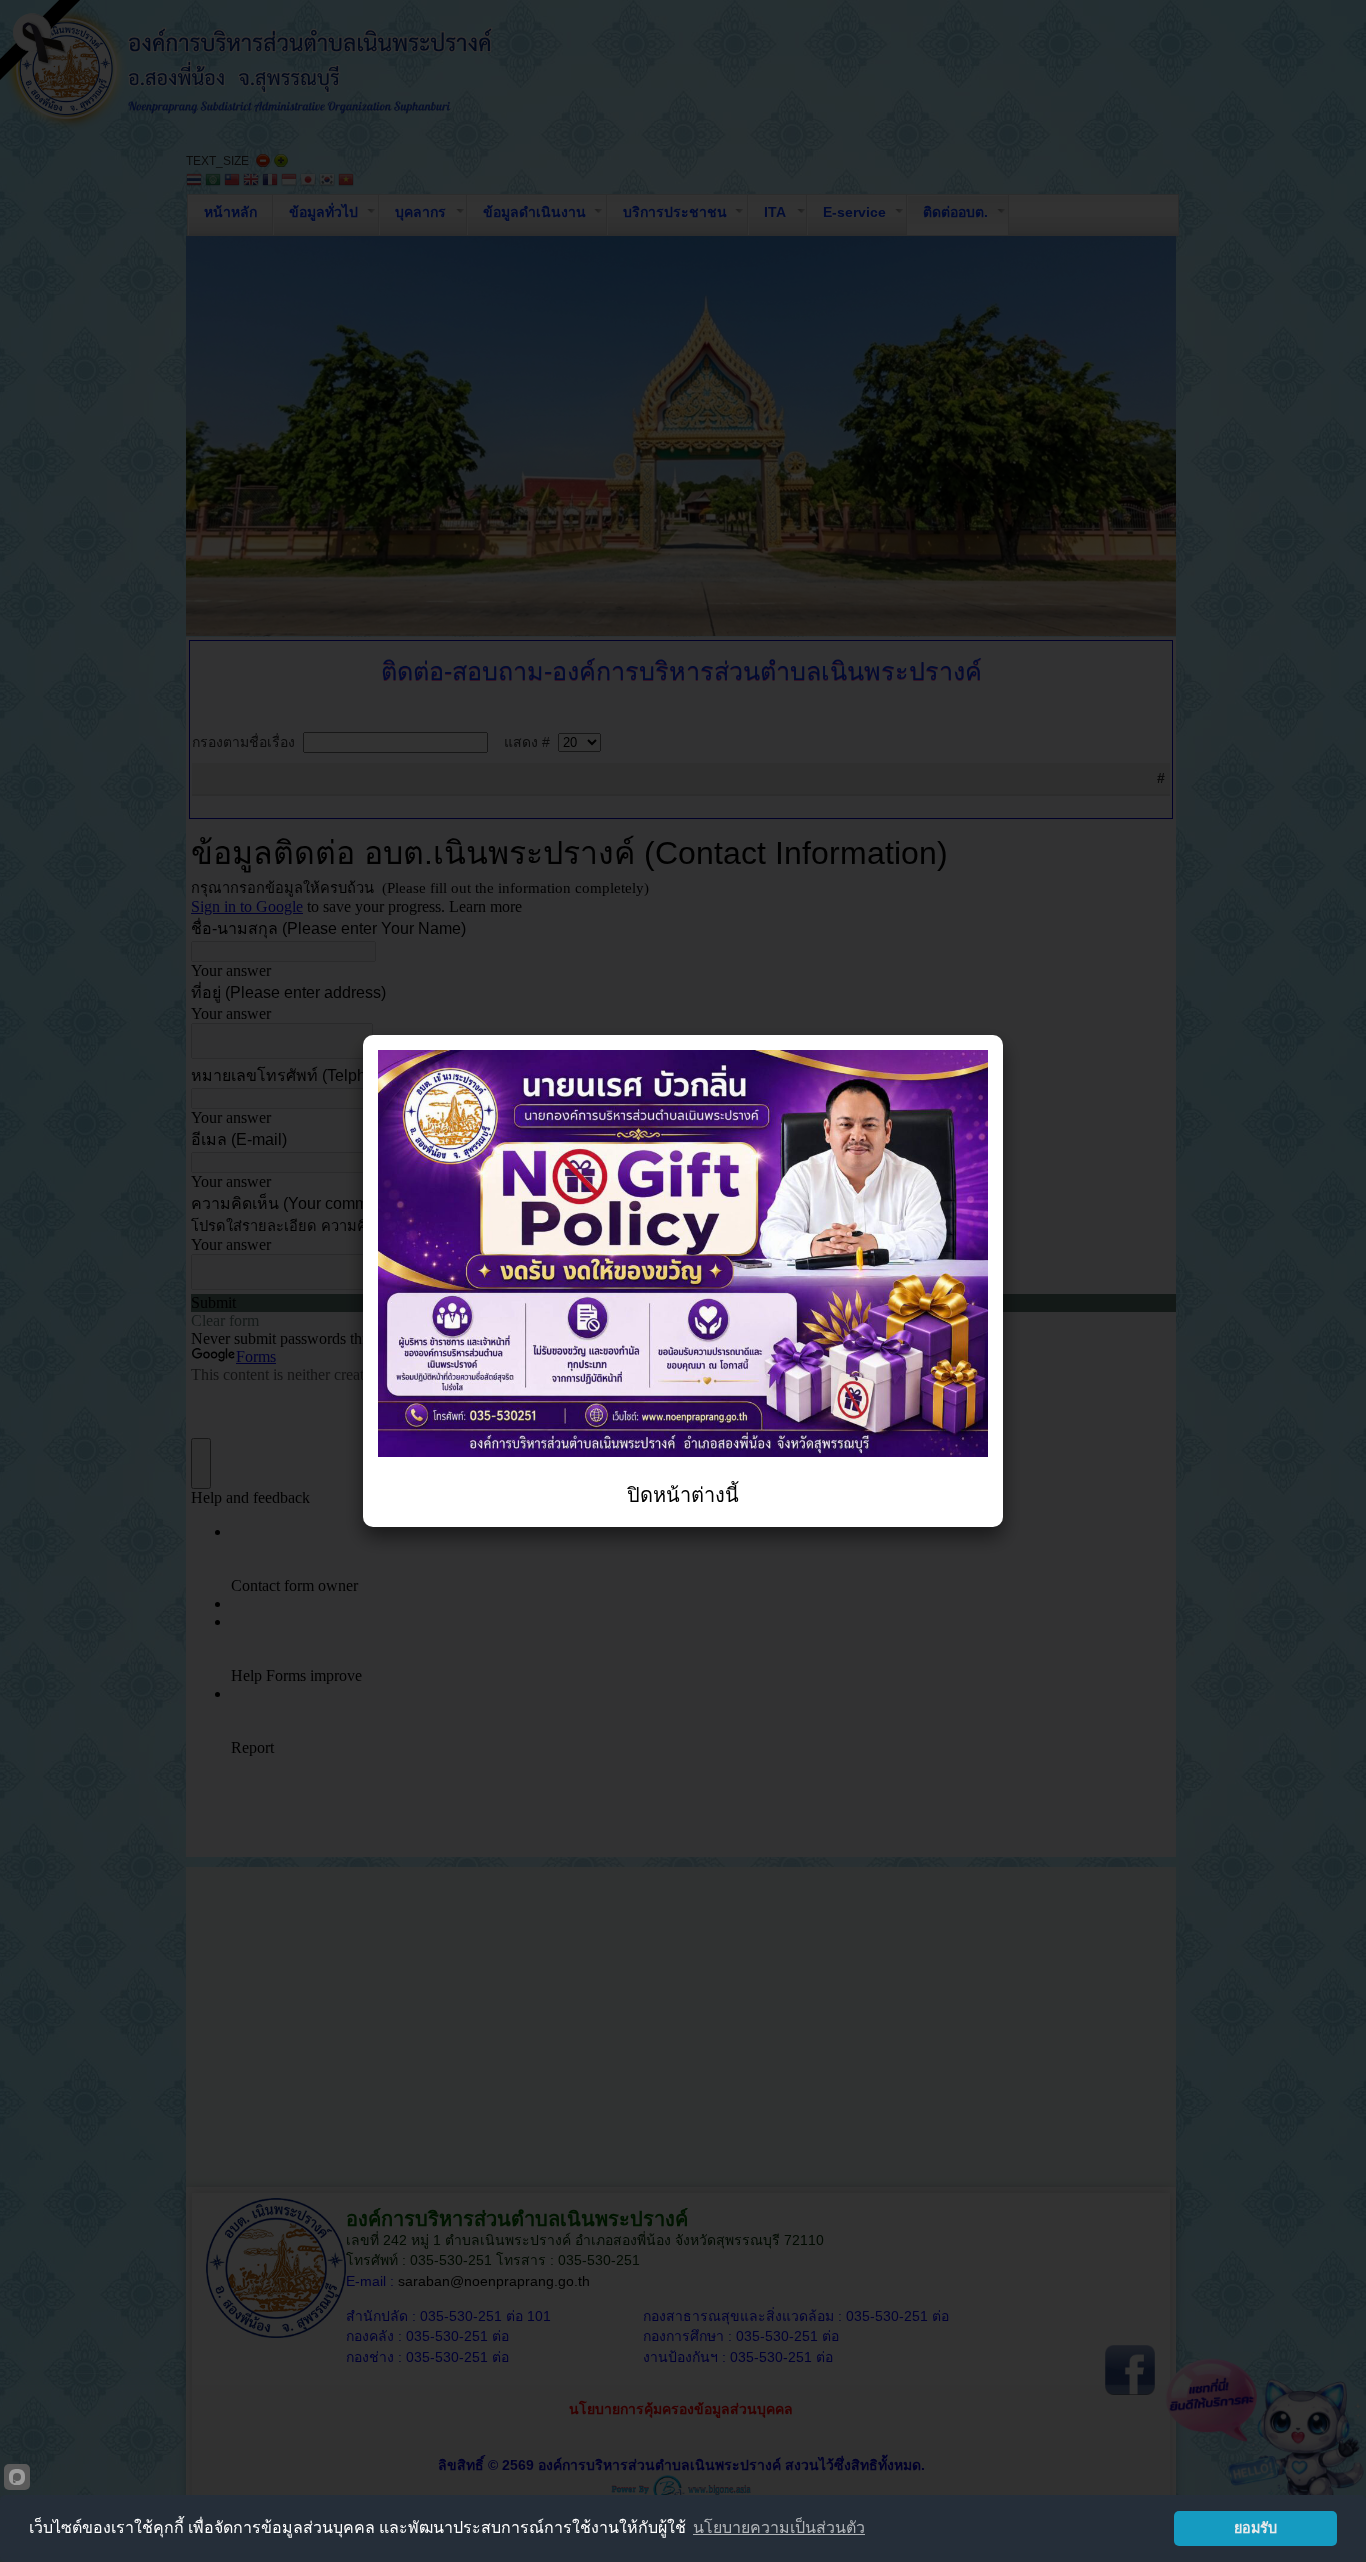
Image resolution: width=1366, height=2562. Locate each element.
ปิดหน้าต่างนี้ (683, 1495)
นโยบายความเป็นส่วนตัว (779, 2527)
